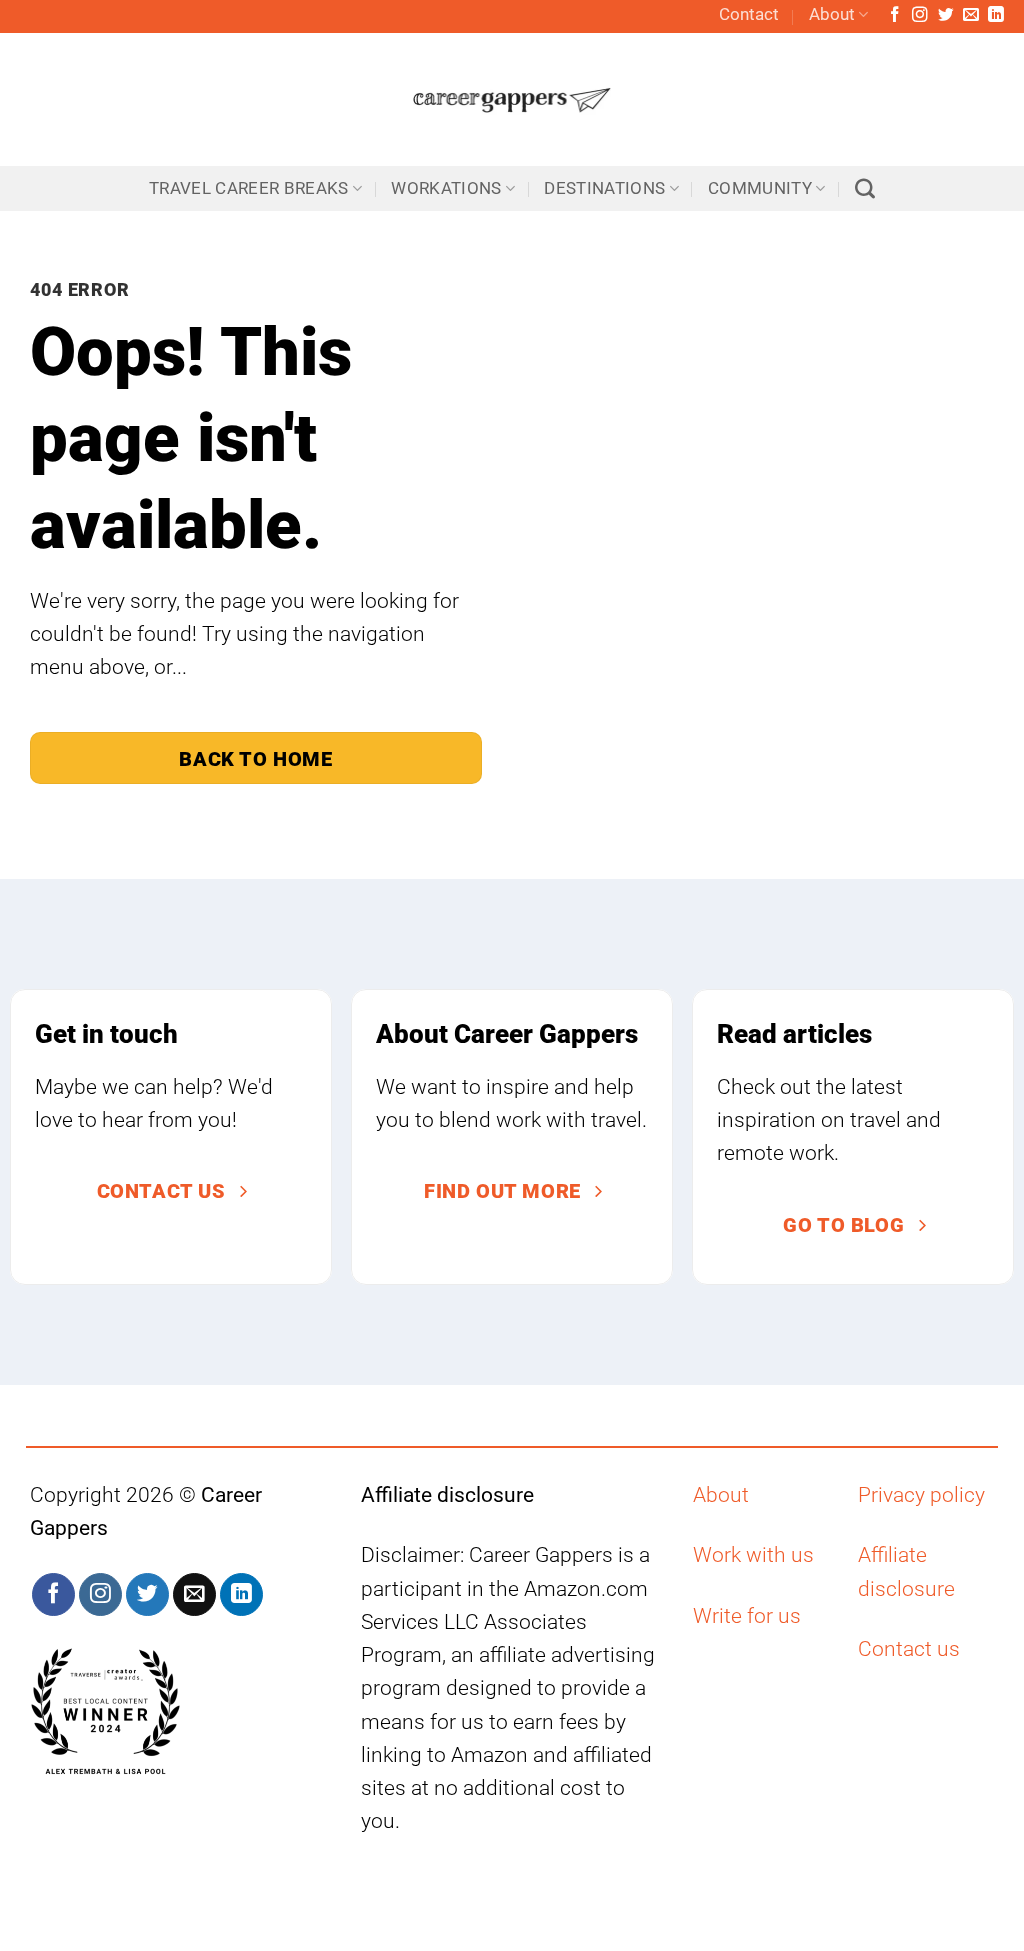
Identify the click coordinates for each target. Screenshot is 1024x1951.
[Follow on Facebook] (895, 15)
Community (760, 188)
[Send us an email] (971, 15)
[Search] (865, 189)
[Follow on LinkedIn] (996, 15)
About (832, 14)
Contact (749, 14)
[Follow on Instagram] (920, 15)
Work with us (753, 1555)
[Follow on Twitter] (946, 15)
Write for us (747, 1616)
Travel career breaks (249, 188)
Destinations (604, 188)
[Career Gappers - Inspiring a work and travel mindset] (512, 99)
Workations (446, 188)
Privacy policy (921, 1495)
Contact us (909, 1649)
